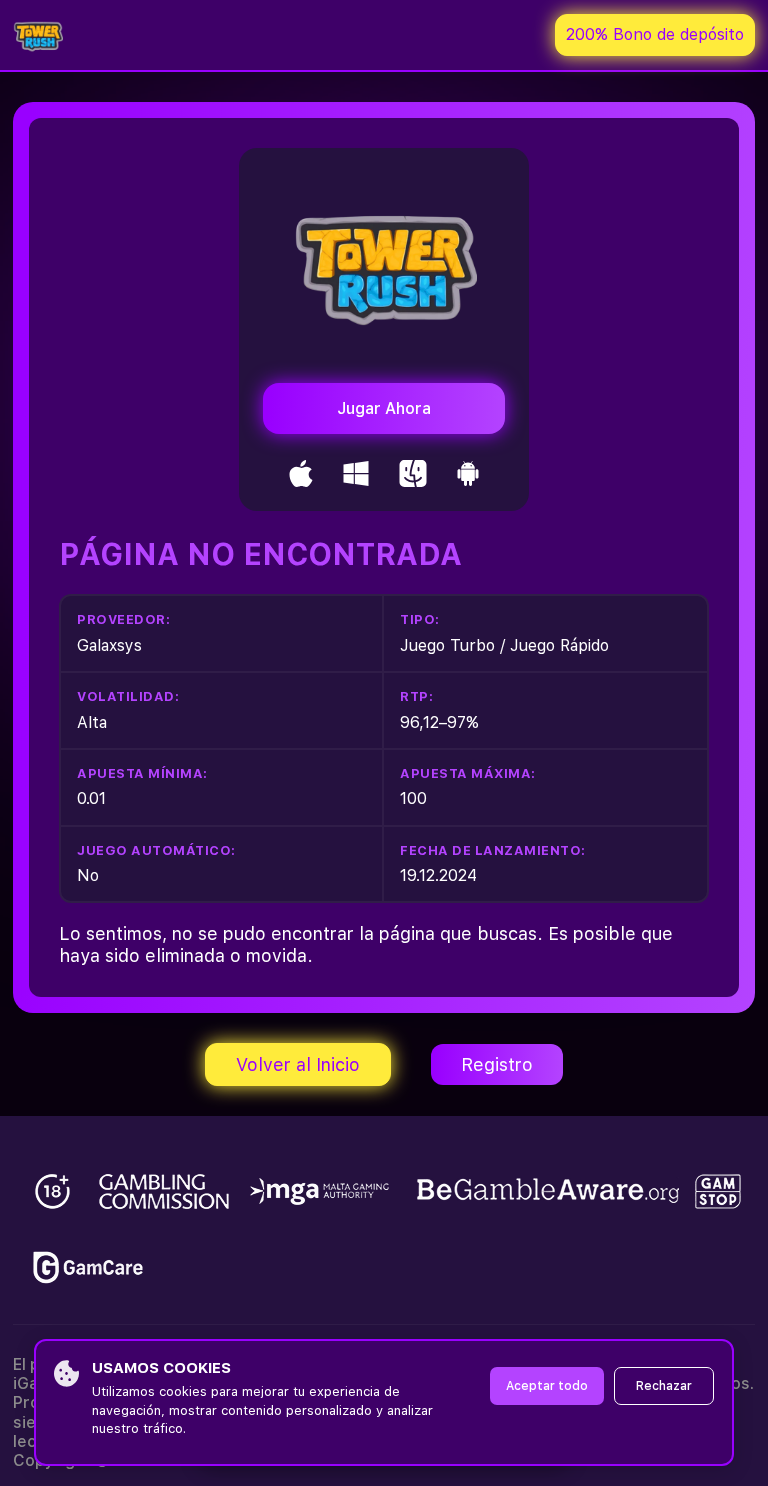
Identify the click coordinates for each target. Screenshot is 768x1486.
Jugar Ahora (384, 408)
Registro (497, 1064)
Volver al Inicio (298, 1064)
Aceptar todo (547, 1386)
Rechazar (664, 1386)
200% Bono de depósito (655, 34)
